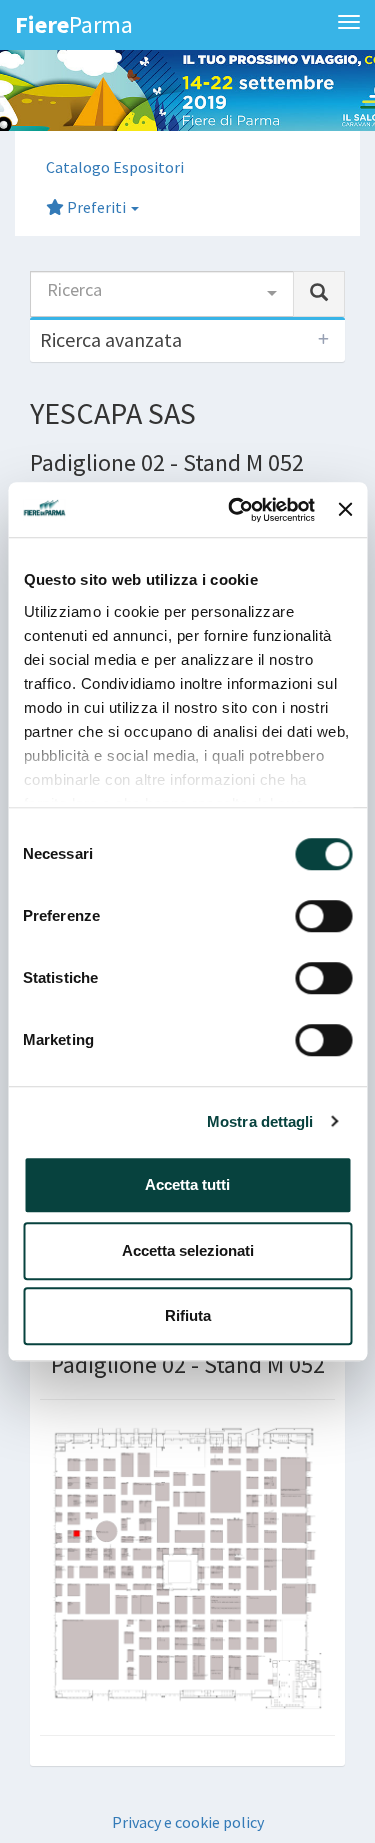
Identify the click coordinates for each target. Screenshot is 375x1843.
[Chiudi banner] (345, 510)
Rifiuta (188, 1315)
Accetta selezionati (188, 1250)
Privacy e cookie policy (188, 1822)
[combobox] (162, 294)
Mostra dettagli (260, 1121)
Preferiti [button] (96, 207)
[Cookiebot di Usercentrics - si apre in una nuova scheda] (235, 510)
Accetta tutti (187, 1184)
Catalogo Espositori (115, 167)
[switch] (323, 916)
